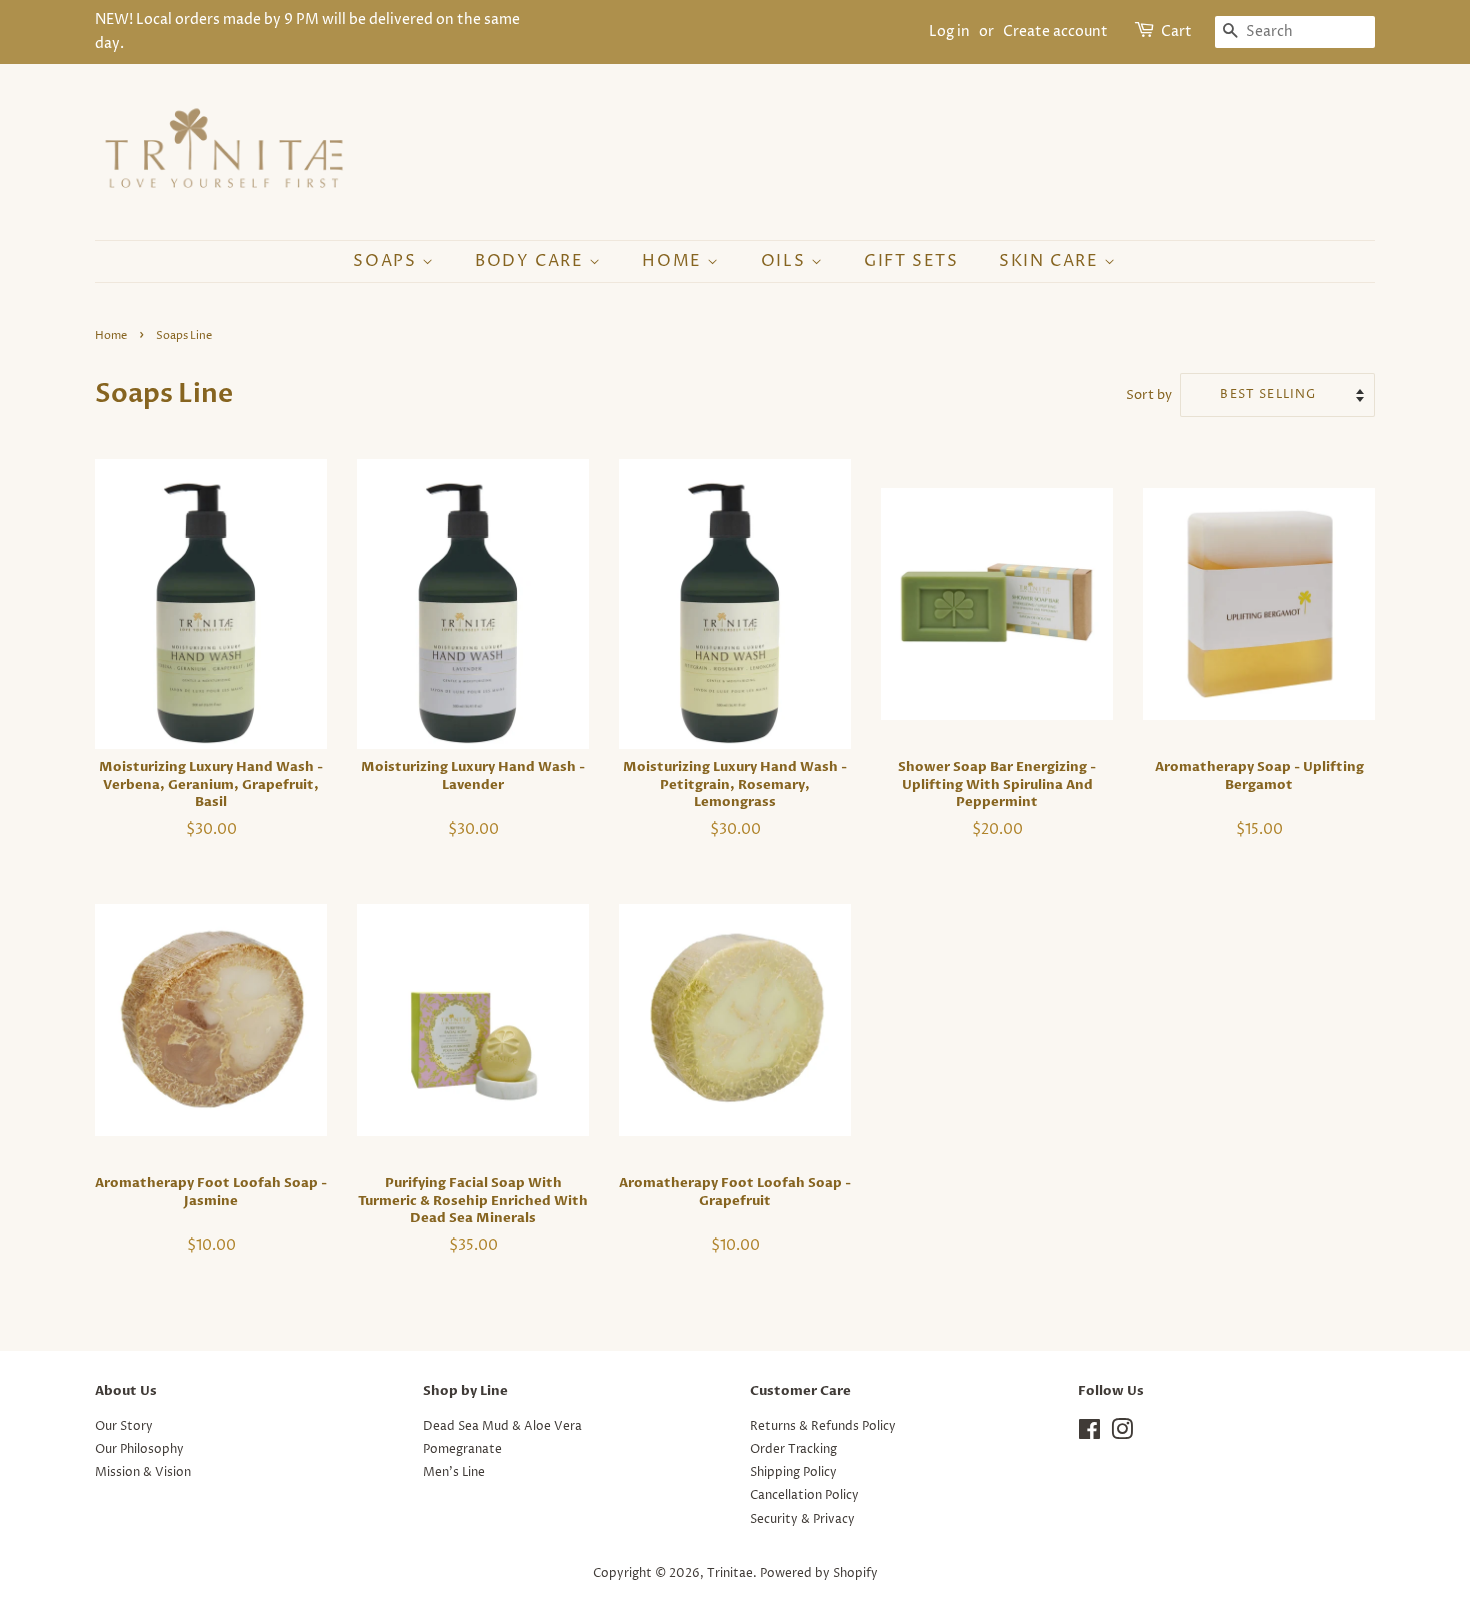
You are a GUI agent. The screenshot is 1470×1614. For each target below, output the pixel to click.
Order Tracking (793, 1449)
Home (674, 261)
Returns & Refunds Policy (823, 1426)
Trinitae (730, 1573)
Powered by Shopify (819, 1573)
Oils (786, 261)
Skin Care (1051, 261)
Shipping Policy (793, 1472)
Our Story (124, 1426)
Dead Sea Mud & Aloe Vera (502, 1426)
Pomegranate (462, 1449)
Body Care (532, 261)
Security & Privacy (802, 1519)
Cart (1176, 31)
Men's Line (454, 1472)
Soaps (387, 261)
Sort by (1149, 395)
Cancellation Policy (804, 1495)
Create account (1055, 31)
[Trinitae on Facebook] (1089, 1434)
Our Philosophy (139, 1449)
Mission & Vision (143, 1472)
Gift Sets (911, 261)
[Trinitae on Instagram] (1122, 1434)
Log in (949, 31)
